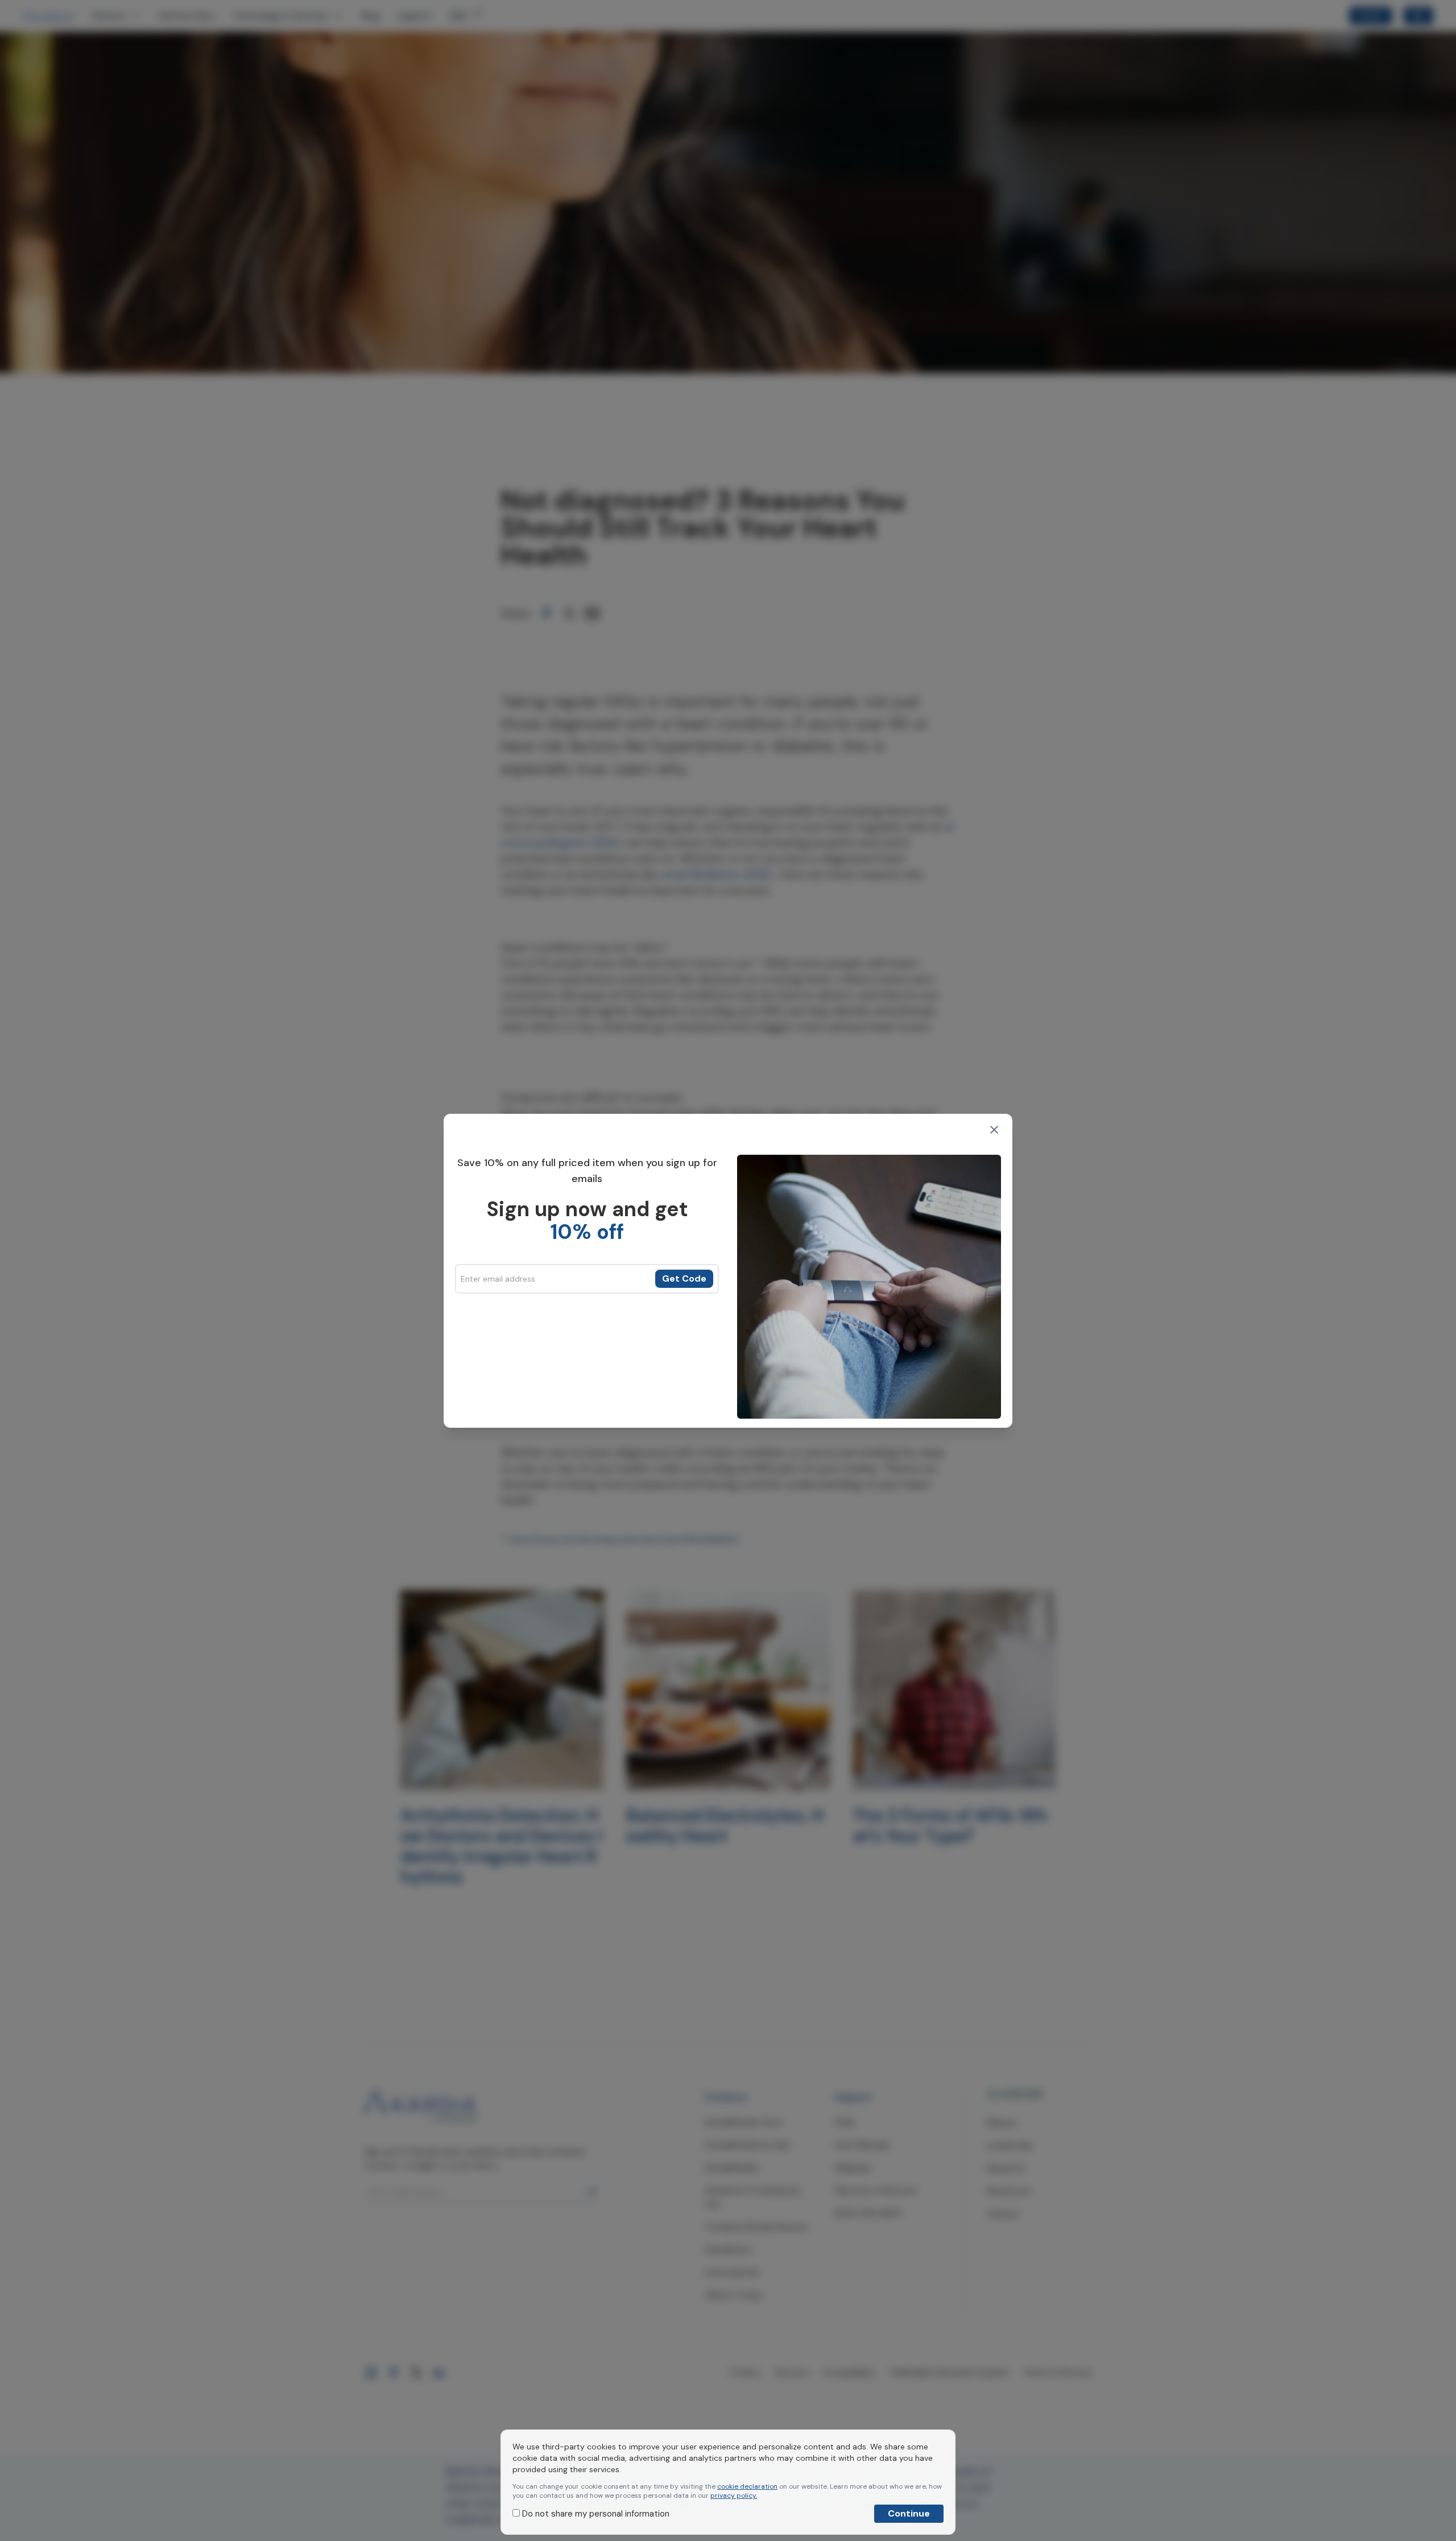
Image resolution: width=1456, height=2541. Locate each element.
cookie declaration (747, 2486)
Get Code (684, 1278)
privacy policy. (734, 2495)
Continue (909, 2513)
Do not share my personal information (595, 2514)
